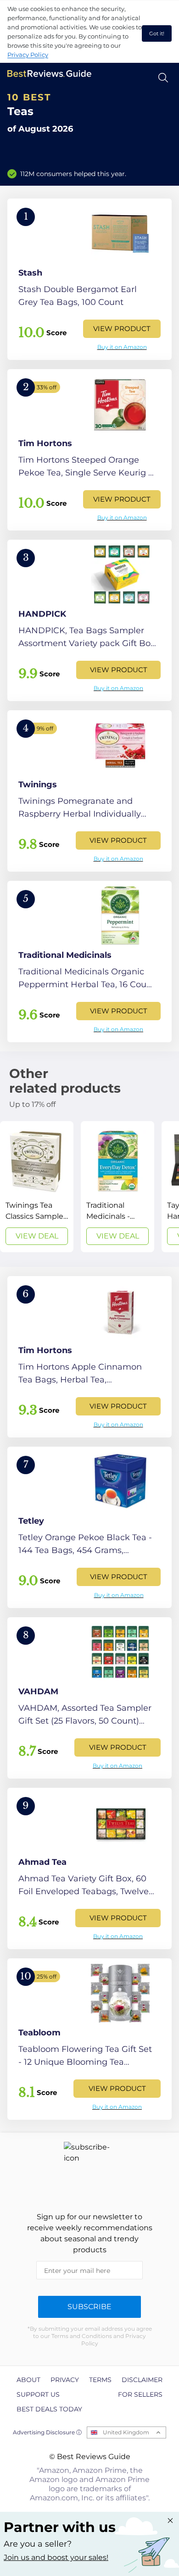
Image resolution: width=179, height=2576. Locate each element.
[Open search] (163, 78)
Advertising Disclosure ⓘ (47, 2432)
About (28, 2380)
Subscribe (89, 2307)
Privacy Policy (28, 55)
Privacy (65, 2380)
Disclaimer (142, 2380)
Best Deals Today (49, 2409)
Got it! (157, 33)
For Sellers (140, 2394)
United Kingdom (126, 2432)
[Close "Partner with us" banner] (170, 2521)
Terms (100, 2380)
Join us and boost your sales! (56, 2557)
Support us (38, 2394)
